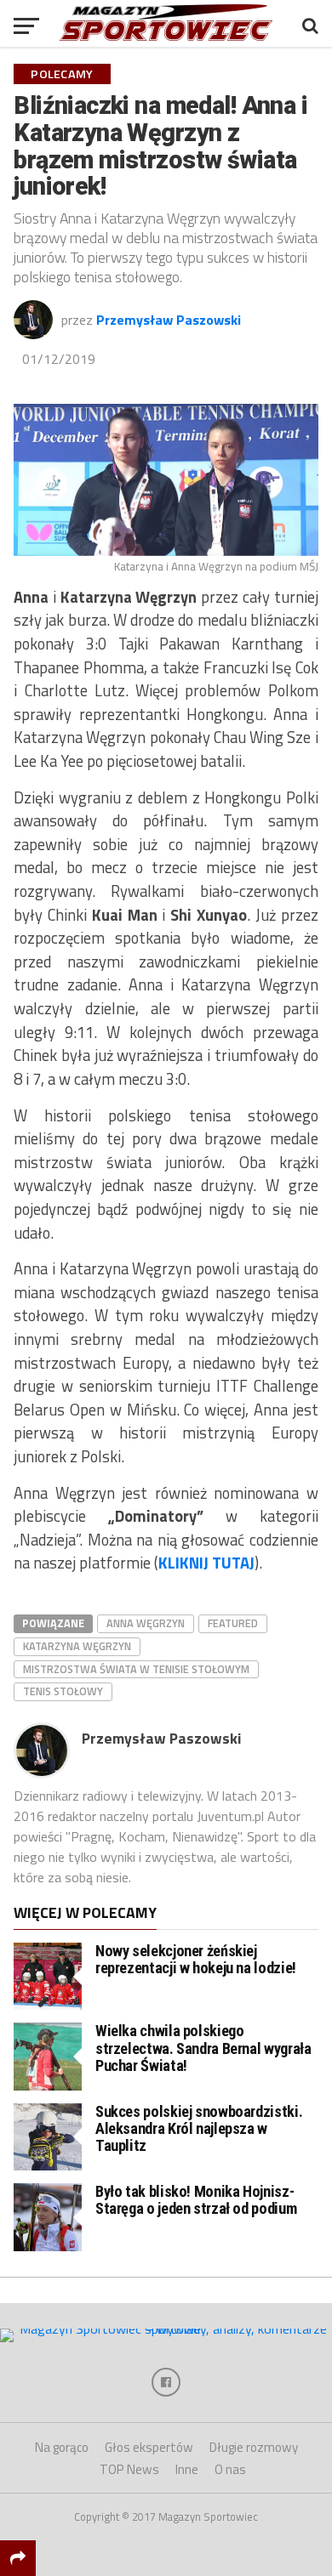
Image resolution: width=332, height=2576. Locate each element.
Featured (233, 1623)
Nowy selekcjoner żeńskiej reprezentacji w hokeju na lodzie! (196, 1959)
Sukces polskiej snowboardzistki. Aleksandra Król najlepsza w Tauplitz (199, 2128)
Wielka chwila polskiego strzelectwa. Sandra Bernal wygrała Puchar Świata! (203, 2048)
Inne (187, 2469)
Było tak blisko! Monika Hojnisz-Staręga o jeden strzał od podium (196, 2200)
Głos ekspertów (149, 2447)
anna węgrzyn (146, 1623)
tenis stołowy (63, 1691)
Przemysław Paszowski (169, 320)
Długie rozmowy (254, 2447)
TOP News (129, 2469)
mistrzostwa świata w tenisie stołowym (136, 1669)
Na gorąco (62, 2447)
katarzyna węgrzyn (77, 1646)
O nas (230, 2469)
